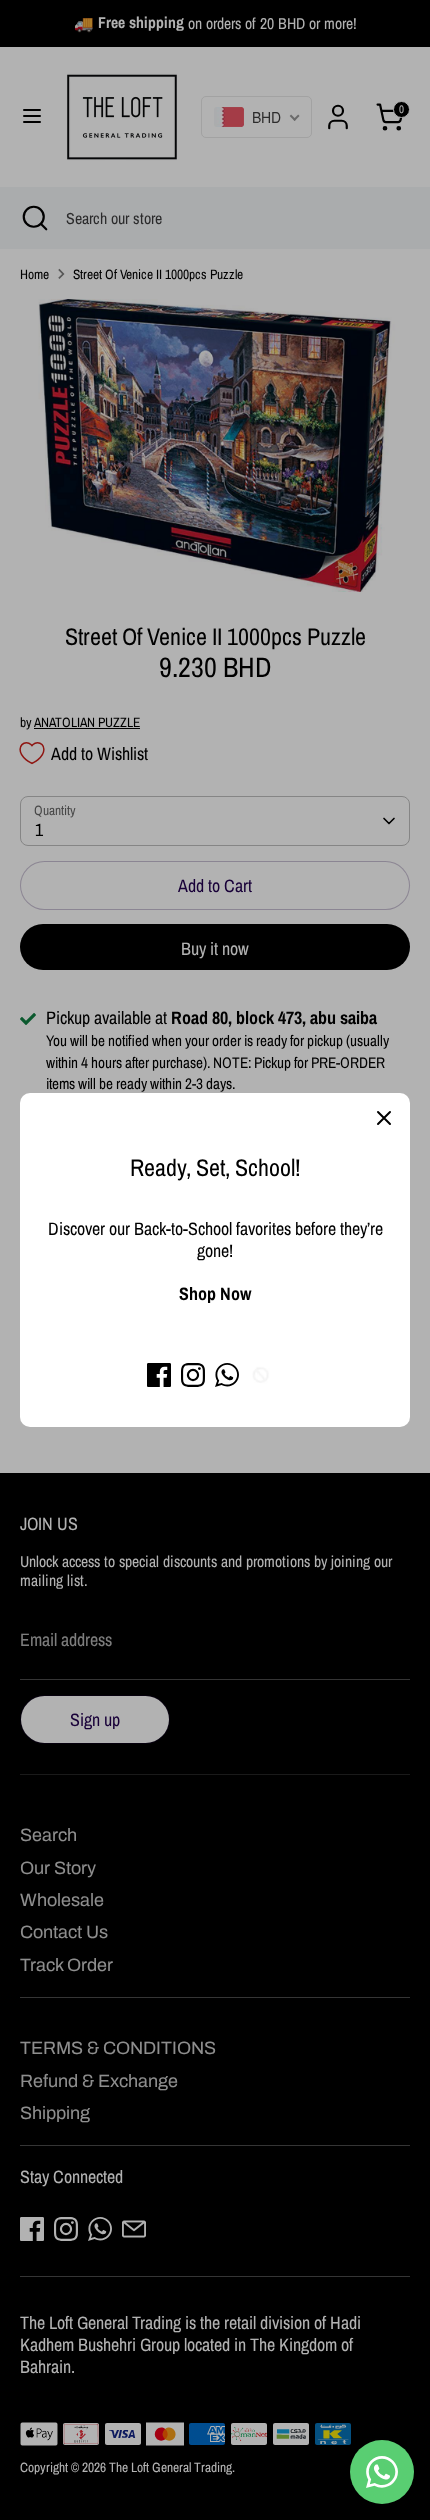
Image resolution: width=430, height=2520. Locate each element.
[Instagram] (193, 1375)
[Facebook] (159, 1375)
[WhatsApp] (227, 1375)
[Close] (384, 1119)
